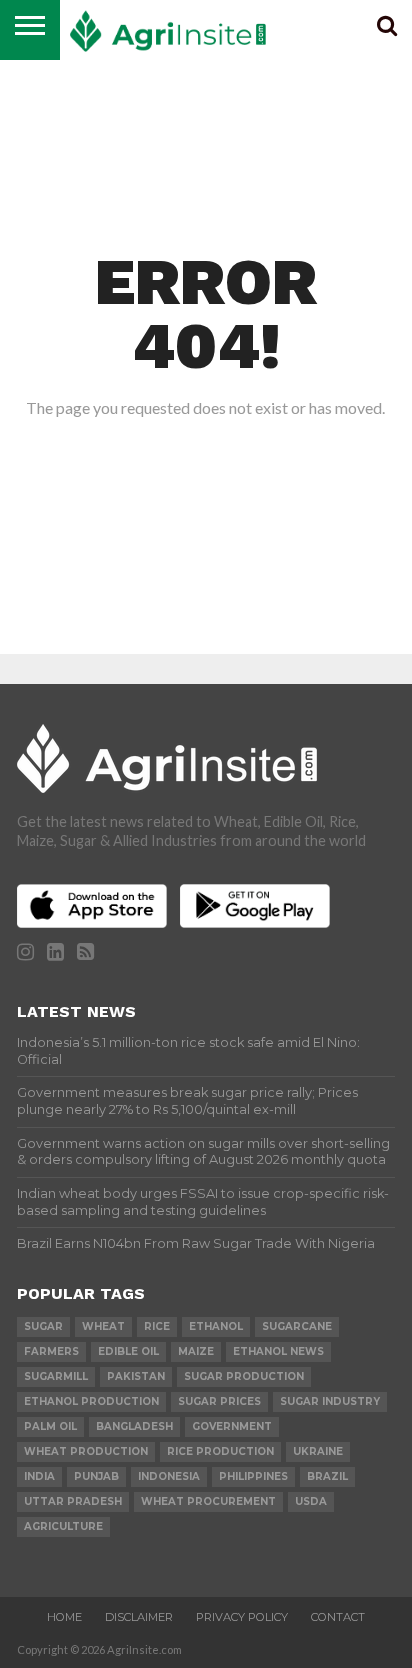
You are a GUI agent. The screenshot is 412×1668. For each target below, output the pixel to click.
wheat (103, 1326)
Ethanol (216, 1326)
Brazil (327, 1476)
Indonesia (169, 1476)
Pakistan (136, 1376)
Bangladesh (134, 1426)
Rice (157, 1326)
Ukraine (318, 1451)
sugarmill (56, 1376)
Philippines (253, 1476)
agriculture (63, 1526)
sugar (43, 1326)
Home (64, 1617)
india (39, 1476)
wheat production (86, 1451)
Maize (196, 1351)
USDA (311, 1501)
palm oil (50, 1426)
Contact (338, 1617)
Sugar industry (330, 1401)
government (232, 1426)
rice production (220, 1451)
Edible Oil (128, 1351)
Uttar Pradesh (73, 1501)
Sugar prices (219, 1401)
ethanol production (91, 1401)
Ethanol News (278, 1351)
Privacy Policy (242, 1617)
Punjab (96, 1476)
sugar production (244, 1376)
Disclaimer (139, 1617)
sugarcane (297, 1326)
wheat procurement (208, 1501)
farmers (51, 1351)
